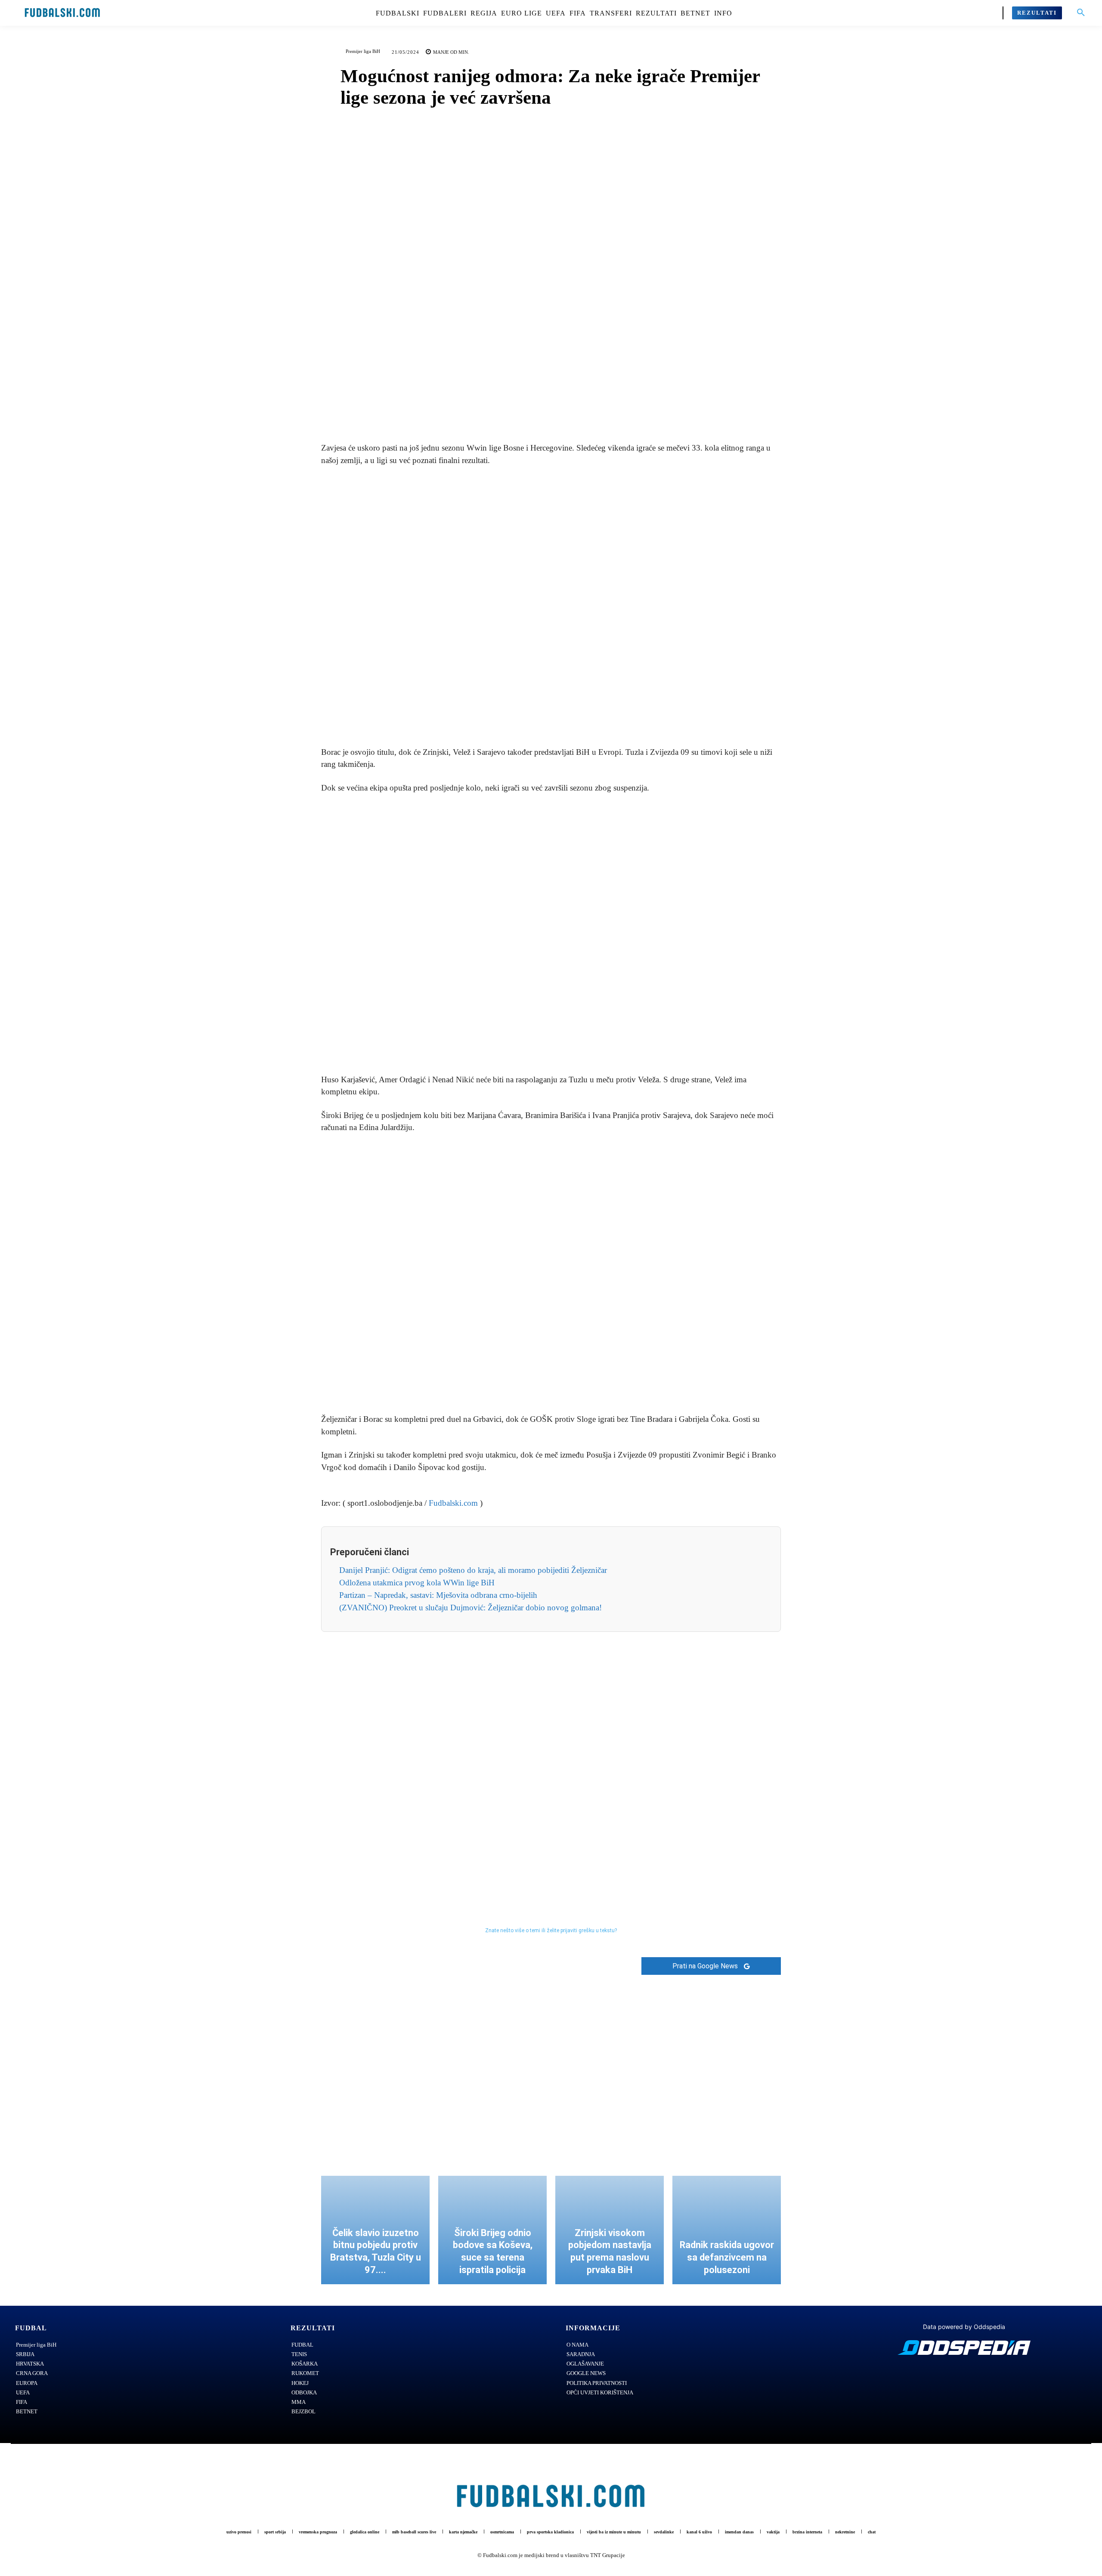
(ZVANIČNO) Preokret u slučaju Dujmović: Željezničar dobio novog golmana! (471, 1608)
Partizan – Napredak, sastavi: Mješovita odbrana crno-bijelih (438, 1595)
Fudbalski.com (453, 1503)
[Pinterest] (561, 410)
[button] (1081, 13)
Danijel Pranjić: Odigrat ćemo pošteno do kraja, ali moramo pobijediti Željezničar (473, 1570)
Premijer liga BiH (363, 51)
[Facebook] (521, 410)
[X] (541, 410)
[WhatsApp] (581, 410)
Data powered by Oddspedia (964, 2327)
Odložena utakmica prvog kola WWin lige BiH (417, 1583)
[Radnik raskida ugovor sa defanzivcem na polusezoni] (727, 2230)
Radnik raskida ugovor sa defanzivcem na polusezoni (727, 2257)
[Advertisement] (551, 607)
